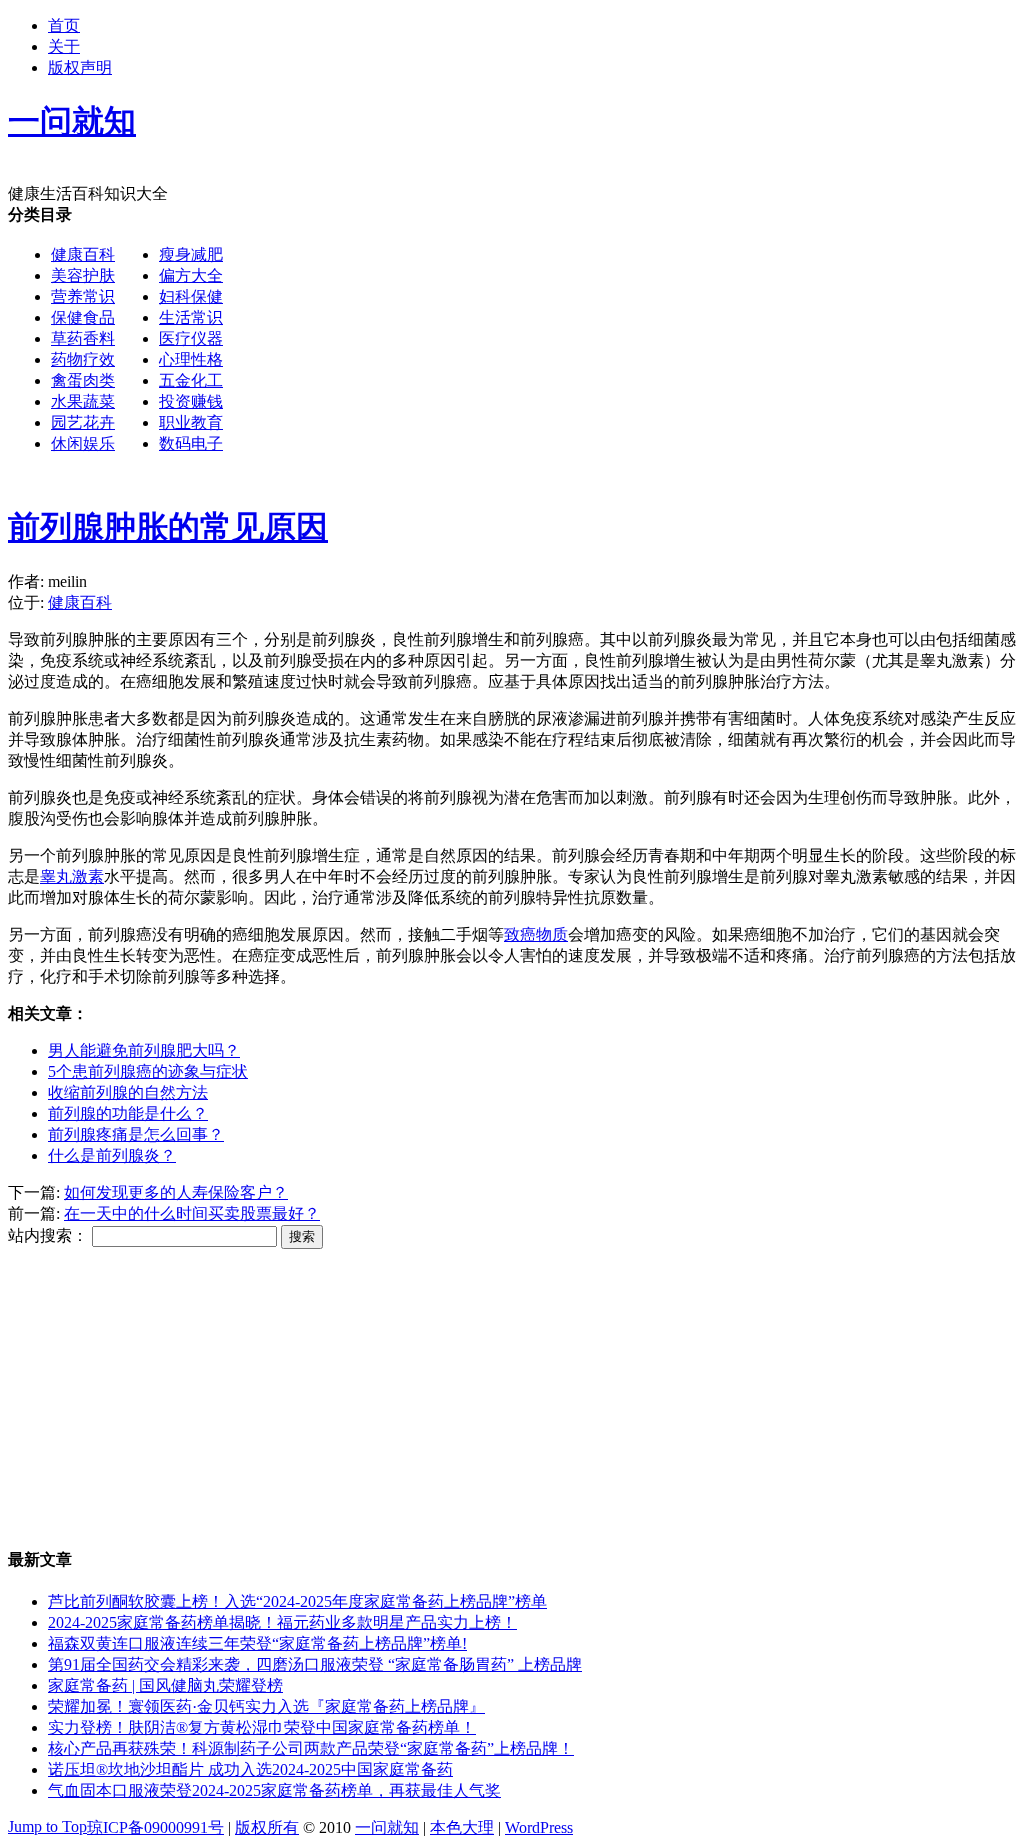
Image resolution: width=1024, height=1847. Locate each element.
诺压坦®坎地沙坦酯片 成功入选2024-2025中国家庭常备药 (250, 1769)
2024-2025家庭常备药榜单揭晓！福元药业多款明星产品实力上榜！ (282, 1622)
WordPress (539, 1827)
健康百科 (83, 254)
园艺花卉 (83, 422)
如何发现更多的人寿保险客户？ (176, 1192)
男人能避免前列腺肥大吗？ (144, 1050)
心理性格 (191, 359)
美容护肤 (83, 275)
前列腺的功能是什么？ (128, 1113)
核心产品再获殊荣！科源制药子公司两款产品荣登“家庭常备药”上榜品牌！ (311, 1748)
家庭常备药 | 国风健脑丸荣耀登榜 (165, 1685)
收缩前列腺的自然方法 (128, 1092)
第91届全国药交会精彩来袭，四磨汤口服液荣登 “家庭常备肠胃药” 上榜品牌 (315, 1664)
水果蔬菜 (83, 401)
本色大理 (462, 1827)
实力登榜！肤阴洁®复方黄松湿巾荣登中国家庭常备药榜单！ (262, 1727)
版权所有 (267, 1827)
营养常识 (83, 296)
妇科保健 (191, 296)
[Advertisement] (512, 614)
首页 (64, 25)
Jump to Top (47, 1826)
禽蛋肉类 (83, 380)
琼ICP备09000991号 (155, 1827)
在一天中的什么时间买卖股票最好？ (192, 1213)
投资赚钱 (191, 401)
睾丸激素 (72, 876)
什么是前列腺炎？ (112, 1155)
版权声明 (80, 67)
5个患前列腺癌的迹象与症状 (148, 1071)
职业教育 (191, 422)
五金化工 (191, 380)
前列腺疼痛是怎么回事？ (136, 1134)
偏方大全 (191, 275)
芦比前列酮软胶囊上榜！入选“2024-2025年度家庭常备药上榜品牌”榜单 (297, 1601)
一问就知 (387, 1827)
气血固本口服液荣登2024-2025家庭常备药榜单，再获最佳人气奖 (274, 1790)
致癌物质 (536, 934)
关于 (64, 46)
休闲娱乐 (83, 443)
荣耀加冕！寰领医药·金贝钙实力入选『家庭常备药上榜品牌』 (266, 1706)
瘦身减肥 (191, 254)
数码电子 (191, 443)
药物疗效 (83, 359)
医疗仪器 (191, 338)
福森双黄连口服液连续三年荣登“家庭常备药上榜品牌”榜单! (257, 1643)
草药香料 (83, 338)
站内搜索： (48, 1235)
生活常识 (191, 317)
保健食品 (83, 317)
